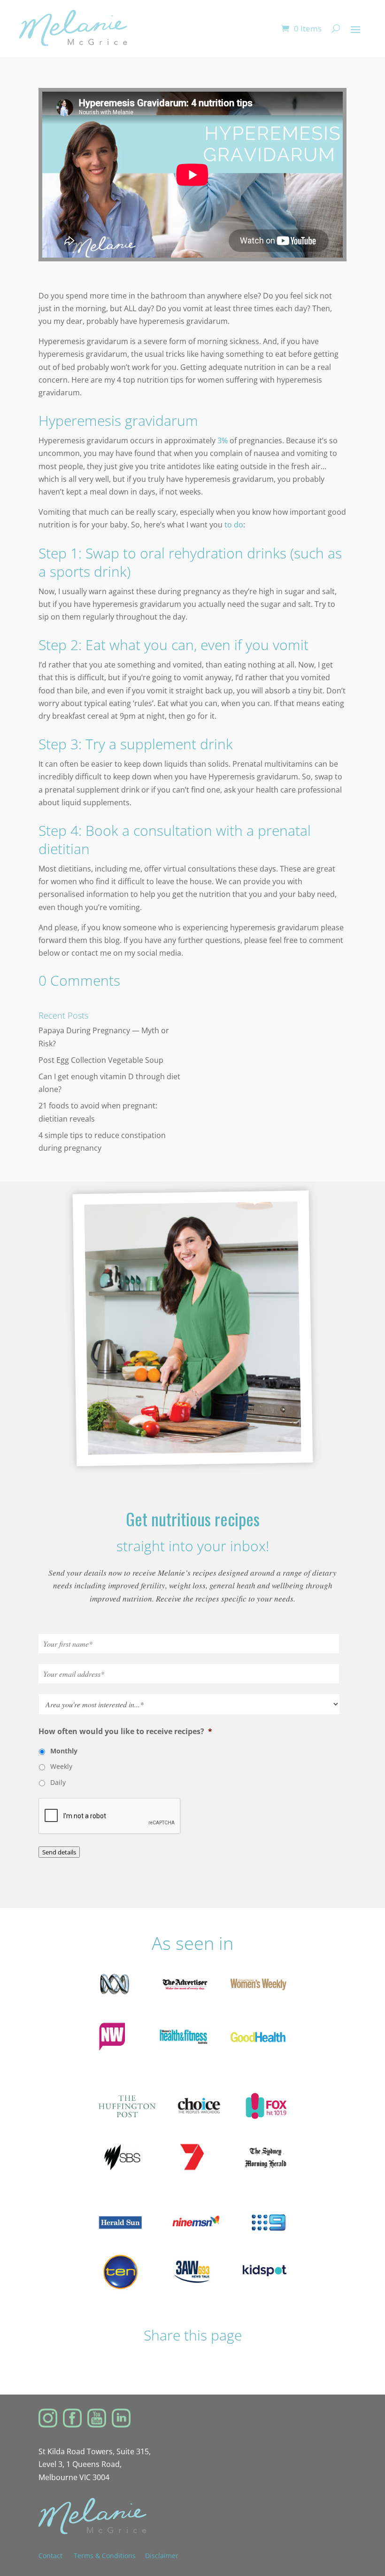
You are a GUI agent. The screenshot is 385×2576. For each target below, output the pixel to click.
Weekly (61, 1766)
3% (223, 440)
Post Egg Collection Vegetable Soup (101, 1060)
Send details (59, 1852)
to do (234, 525)
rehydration (206, 553)
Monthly (64, 1751)
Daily (58, 1782)
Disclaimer (162, 2556)
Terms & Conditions (105, 2556)
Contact (56, 2556)
